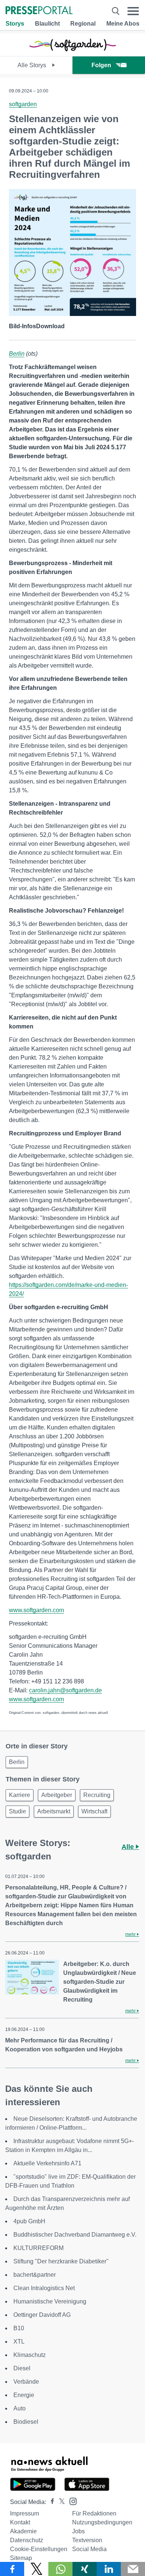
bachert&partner (35, 2275)
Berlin (17, 354)
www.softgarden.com (36, 1610)
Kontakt (20, 2522)
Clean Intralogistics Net (44, 2288)
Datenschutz (27, 2540)
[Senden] (133, 2569)
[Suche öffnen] (116, 11)
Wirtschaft (94, 1811)
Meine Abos (123, 24)
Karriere (20, 1795)
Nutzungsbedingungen (102, 2522)
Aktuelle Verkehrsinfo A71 (47, 2163)
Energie (24, 2395)
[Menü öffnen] (133, 11)
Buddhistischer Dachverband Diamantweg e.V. (75, 2235)
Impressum (25, 2513)
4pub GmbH (29, 2221)
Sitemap (21, 2558)
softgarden (23, 104)
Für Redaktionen (94, 2513)
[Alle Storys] (72, 50)
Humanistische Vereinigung (50, 2301)
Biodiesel (26, 2422)
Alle (129, 1847)
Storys (15, 24)
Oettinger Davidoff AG (42, 2315)
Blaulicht (47, 24)
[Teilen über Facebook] (12, 2569)
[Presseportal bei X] (60, 2502)
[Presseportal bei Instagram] (71, 2501)
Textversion (87, 2540)
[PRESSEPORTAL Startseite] (39, 11)
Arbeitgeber (57, 1795)
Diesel (22, 2368)
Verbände (26, 2382)
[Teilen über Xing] (85, 2569)
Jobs (78, 2531)
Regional (83, 24)
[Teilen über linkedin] (109, 2569)
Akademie (23, 2531)
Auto (20, 2408)
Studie (17, 1811)
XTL (19, 2342)
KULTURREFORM (38, 2248)
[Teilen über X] (36, 2569)
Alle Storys (33, 65)
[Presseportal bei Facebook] (50, 2502)
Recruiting (97, 1795)
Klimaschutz (30, 2355)
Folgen (101, 65)
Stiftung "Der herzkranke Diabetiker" (61, 2261)
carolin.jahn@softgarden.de (65, 1690)
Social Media (89, 2549)
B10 (19, 2328)
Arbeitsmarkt (54, 1811)
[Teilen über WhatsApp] (60, 2569)
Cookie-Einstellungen (39, 2549)
